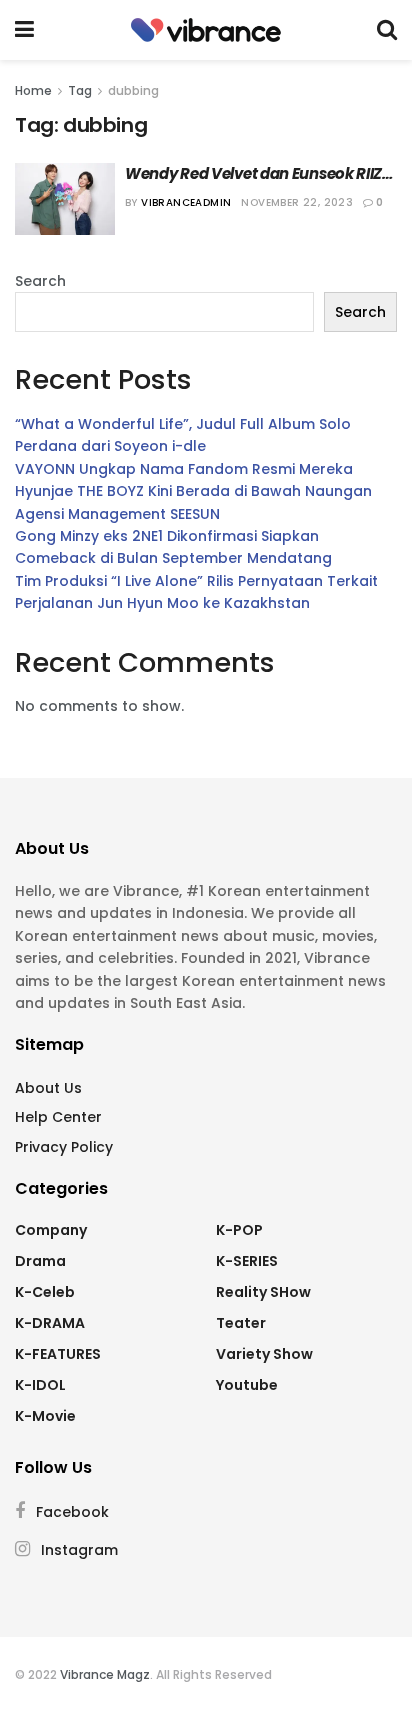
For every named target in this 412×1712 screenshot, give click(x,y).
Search (40, 281)
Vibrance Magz (105, 1674)
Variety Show (264, 1354)
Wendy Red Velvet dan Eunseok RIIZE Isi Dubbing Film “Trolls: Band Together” (259, 173)
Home (33, 90)
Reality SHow (263, 1292)
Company (51, 1230)
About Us (48, 1088)
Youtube (247, 1385)
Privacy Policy (64, 1147)
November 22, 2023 (297, 202)
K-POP (239, 1230)
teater (241, 1323)
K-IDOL (40, 1385)
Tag (80, 90)
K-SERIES (247, 1261)
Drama (40, 1261)
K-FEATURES (58, 1354)
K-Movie (45, 1416)
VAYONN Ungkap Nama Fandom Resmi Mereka (184, 469)
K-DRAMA (50, 1323)
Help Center (58, 1117)
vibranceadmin (186, 202)
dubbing (133, 90)
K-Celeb (45, 1292)
